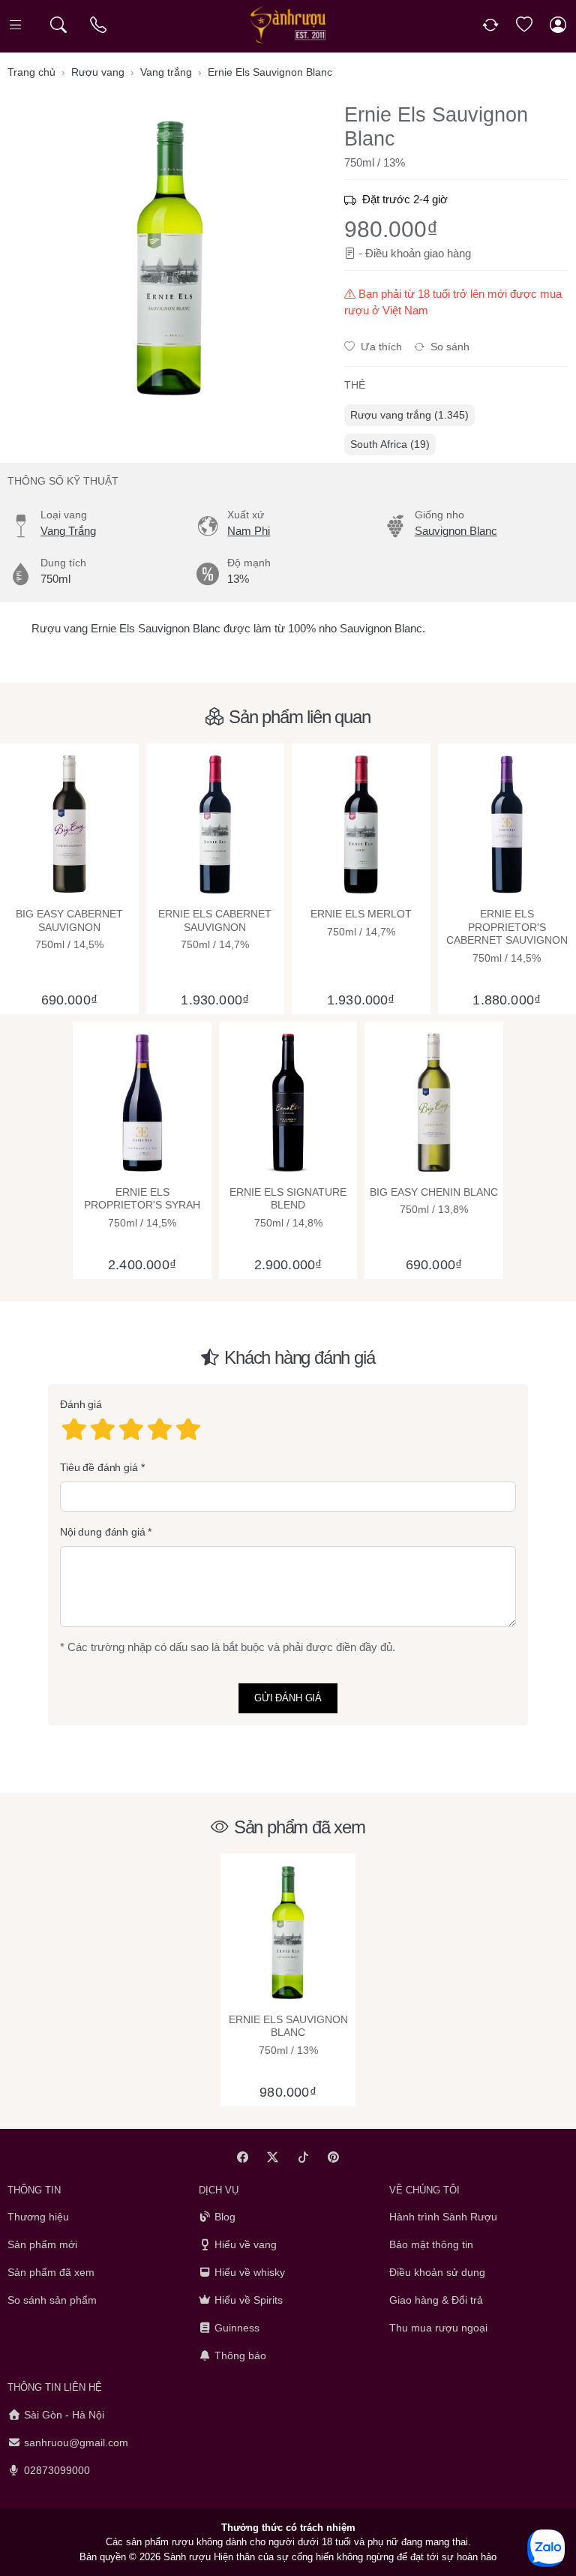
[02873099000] (99, 25)
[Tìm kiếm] (58, 25)
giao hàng (447, 253)
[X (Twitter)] (273, 2157)
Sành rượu (187, 2556)
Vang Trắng (68, 531)
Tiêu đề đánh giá (99, 1467)
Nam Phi (249, 531)
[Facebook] (243, 2157)
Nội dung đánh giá (103, 1533)
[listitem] (170, 258)
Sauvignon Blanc (456, 531)
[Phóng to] (170, 258)
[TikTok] (303, 2157)
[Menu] (17, 25)
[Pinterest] (334, 2157)
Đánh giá (81, 1405)
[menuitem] (409, 415)
